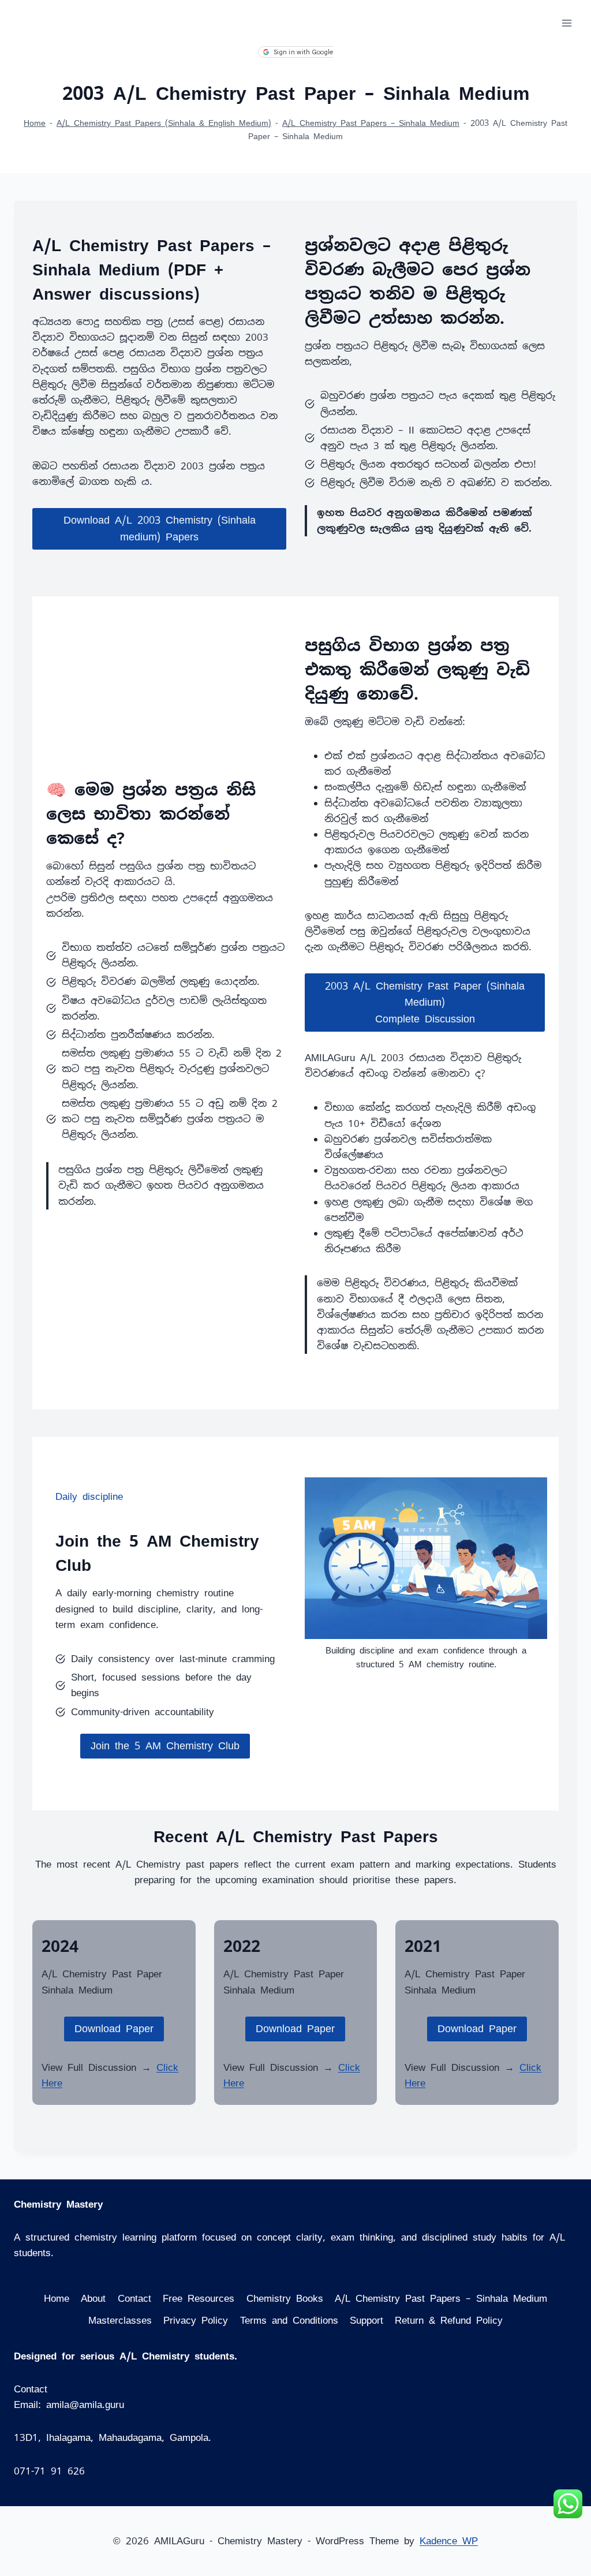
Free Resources (199, 2298)
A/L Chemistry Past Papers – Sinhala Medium (371, 123)
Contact (134, 2298)
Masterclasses (120, 2320)
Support (366, 2320)
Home (35, 123)
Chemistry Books (285, 2298)
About (93, 2298)
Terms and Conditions (289, 2320)
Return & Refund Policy (449, 2320)
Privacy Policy (196, 2320)
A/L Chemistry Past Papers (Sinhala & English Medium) (164, 123)
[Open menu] (566, 23)
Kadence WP (449, 2541)
